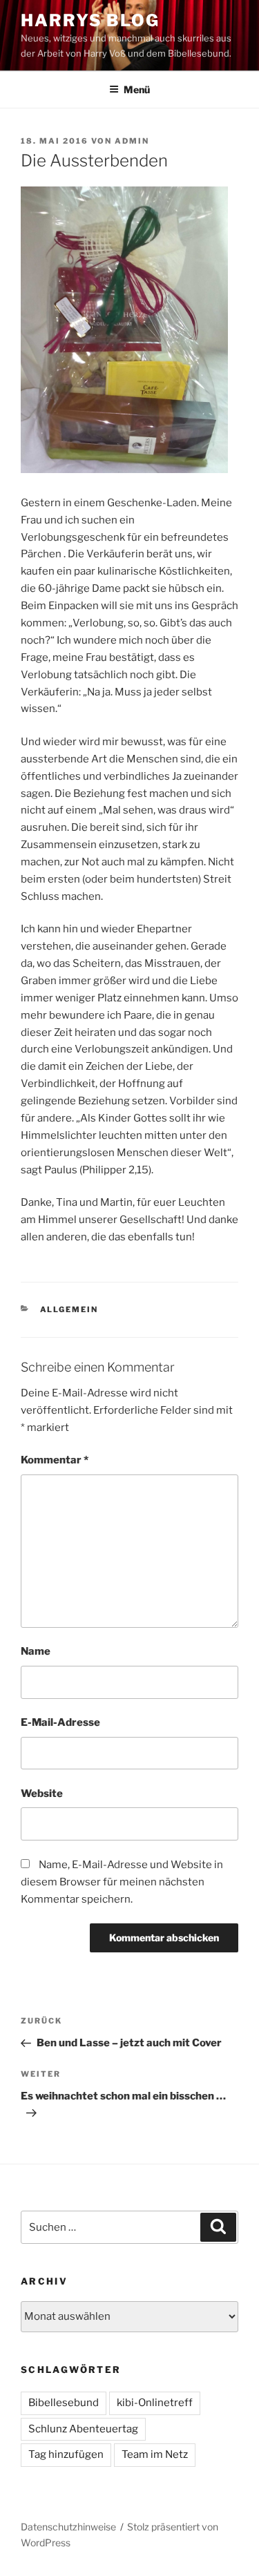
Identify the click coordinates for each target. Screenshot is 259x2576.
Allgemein (69, 1309)
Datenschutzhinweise (68, 2527)
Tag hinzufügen (66, 2454)
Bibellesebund (64, 2403)
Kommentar (55, 1460)
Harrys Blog (90, 20)
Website (42, 1794)
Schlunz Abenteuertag (83, 2429)
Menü (137, 89)
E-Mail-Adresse (60, 1722)
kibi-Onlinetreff (155, 2403)
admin (132, 141)
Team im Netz (155, 2454)
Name (36, 1651)
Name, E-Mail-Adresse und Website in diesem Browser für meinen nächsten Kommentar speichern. (122, 1882)
